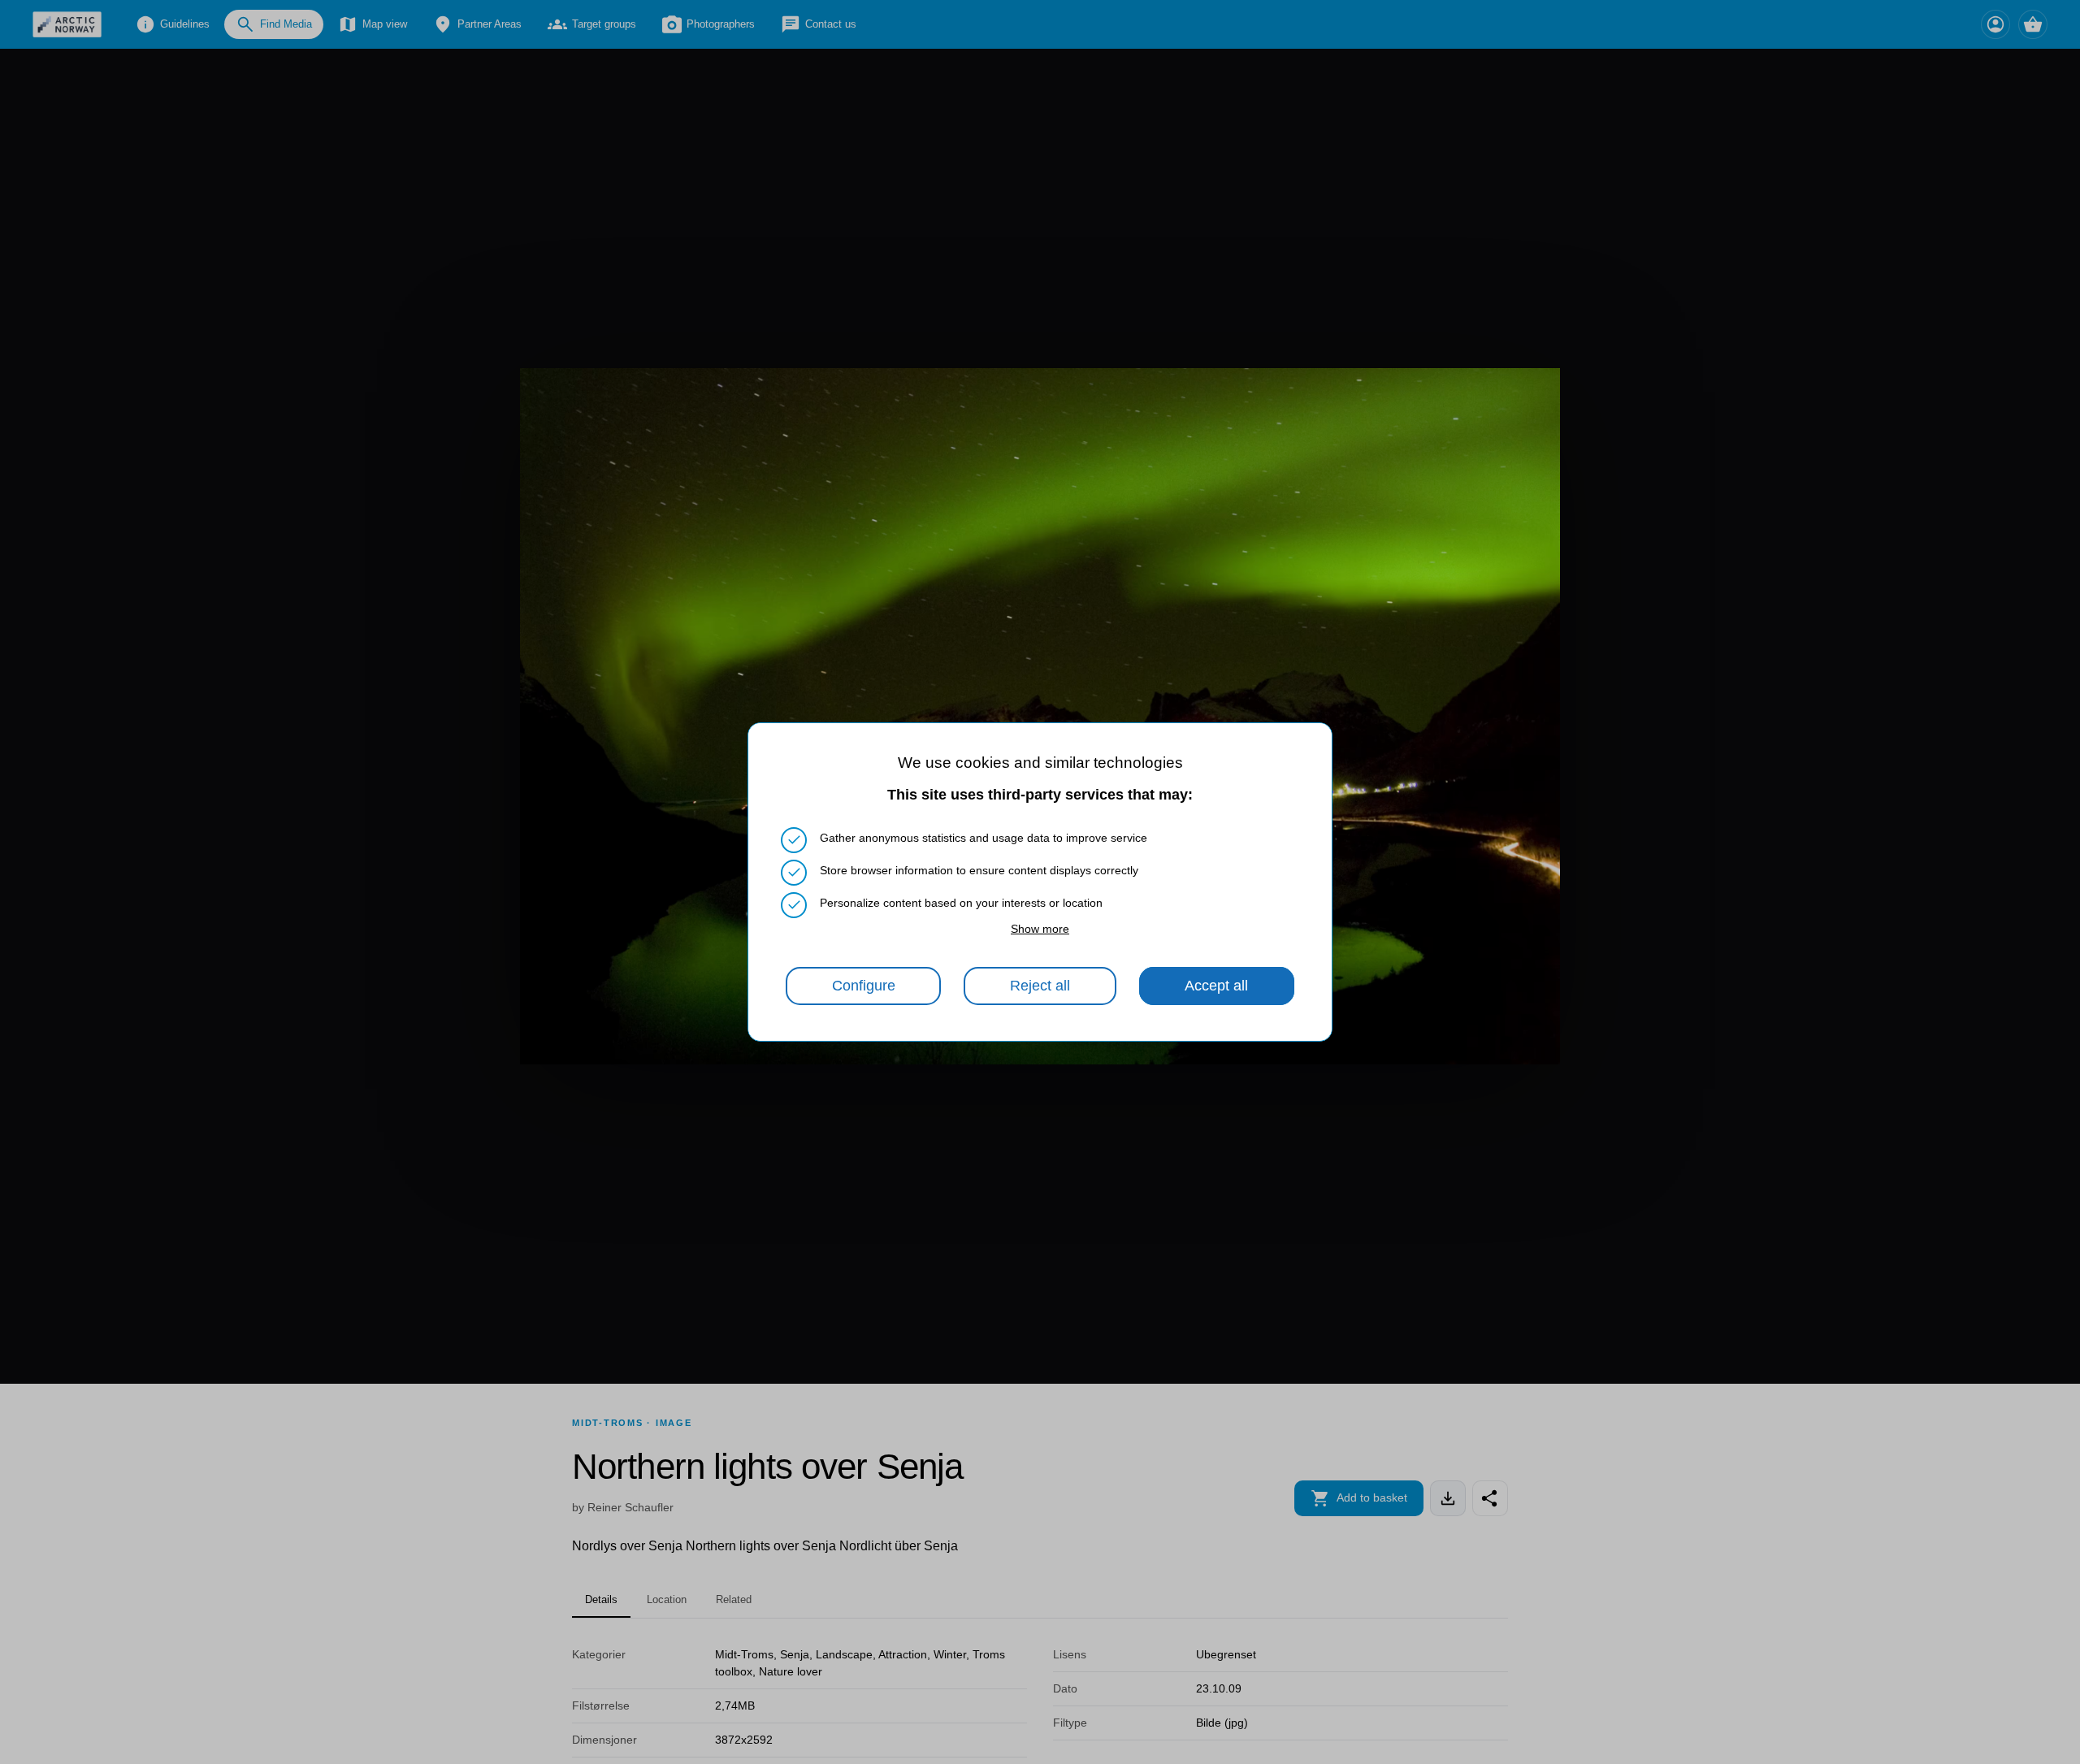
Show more (1040, 929)
